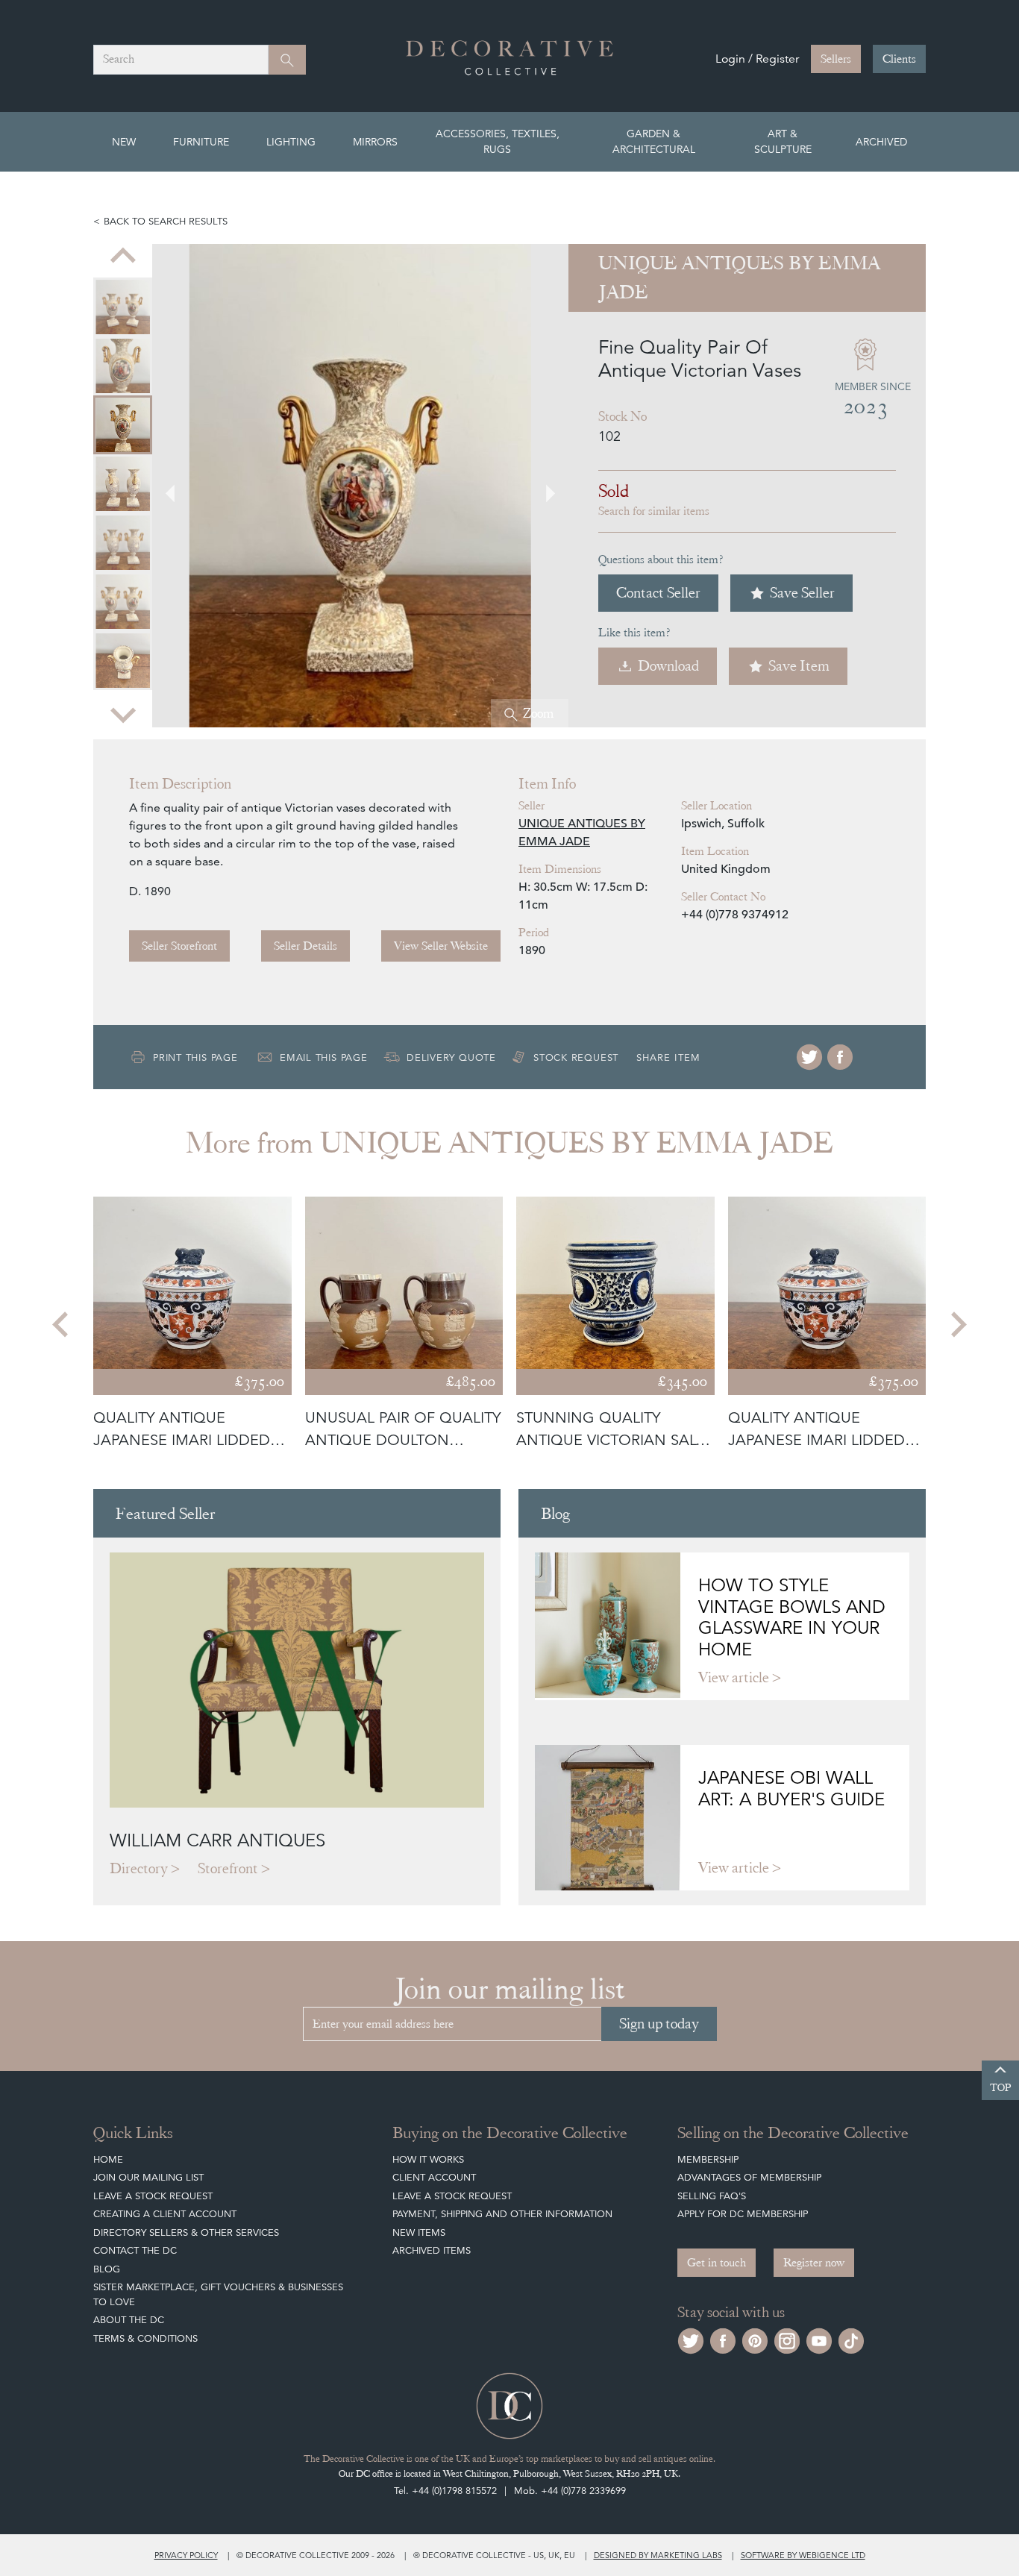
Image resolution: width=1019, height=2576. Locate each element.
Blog (107, 2269)
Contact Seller (658, 593)
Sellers (836, 59)
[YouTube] (819, 2339)
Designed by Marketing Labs (658, 2555)
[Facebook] (840, 1057)
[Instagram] (787, 2339)
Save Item (799, 666)
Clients (899, 59)
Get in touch (717, 2263)
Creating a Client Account (165, 2214)
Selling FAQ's (712, 2196)
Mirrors (375, 142)
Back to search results (166, 221)
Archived (881, 142)
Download (668, 666)
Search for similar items (654, 511)
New (124, 142)
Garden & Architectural (654, 141)
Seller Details (305, 946)
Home (108, 2159)
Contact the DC (135, 2250)
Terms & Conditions (145, 2338)
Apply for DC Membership (743, 2214)
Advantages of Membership (749, 2177)
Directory (139, 1868)
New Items (419, 2232)
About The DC (129, 2320)
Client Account (434, 2177)
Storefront (228, 1868)
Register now (814, 2263)
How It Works (428, 2159)
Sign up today (659, 2024)
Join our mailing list (148, 2177)
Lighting (291, 142)
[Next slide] (123, 714)
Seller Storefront (179, 946)
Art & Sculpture (783, 141)
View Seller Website (441, 946)
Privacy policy (186, 2555)
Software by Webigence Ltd (803, 2555)
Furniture (201, 142)
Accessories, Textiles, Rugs (498, 141)
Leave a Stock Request (153, 2196)
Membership (708, 2159)
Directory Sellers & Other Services (186, 2232)
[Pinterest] (755, 2339)
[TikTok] (851, 2339)
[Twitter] (809, 1057)
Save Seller (802, 593)
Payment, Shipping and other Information (502, 2214)
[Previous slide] (123, 257)
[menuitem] (123, 307)
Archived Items (432, 2250)
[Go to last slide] (62, 1324)
